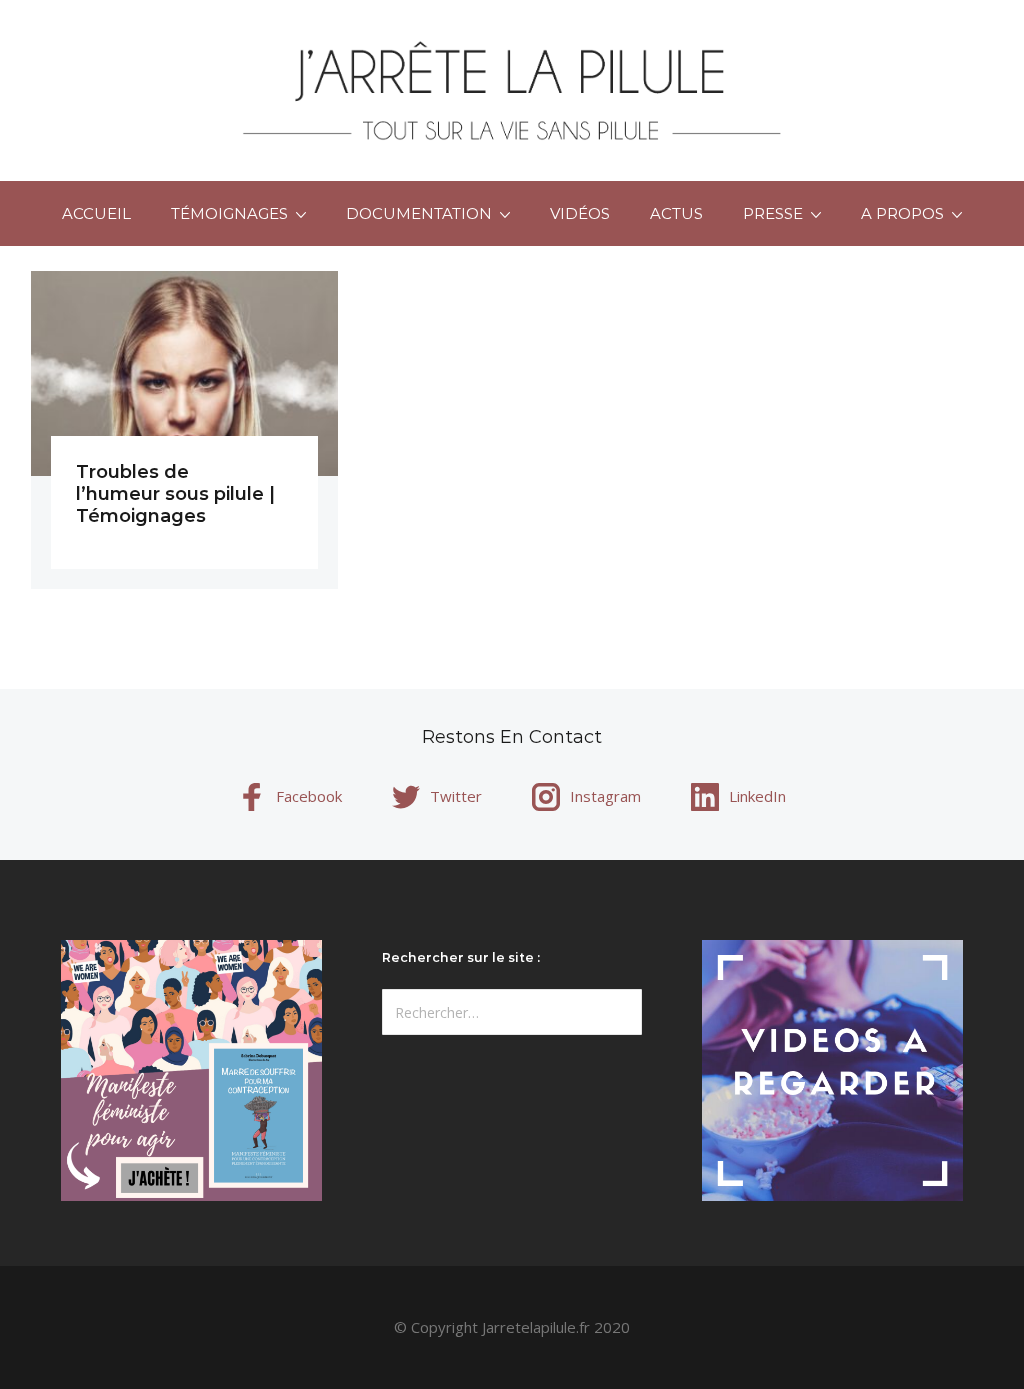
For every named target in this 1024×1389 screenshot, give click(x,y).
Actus (676, 213)
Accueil (96, 213)
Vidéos (580, 213)
